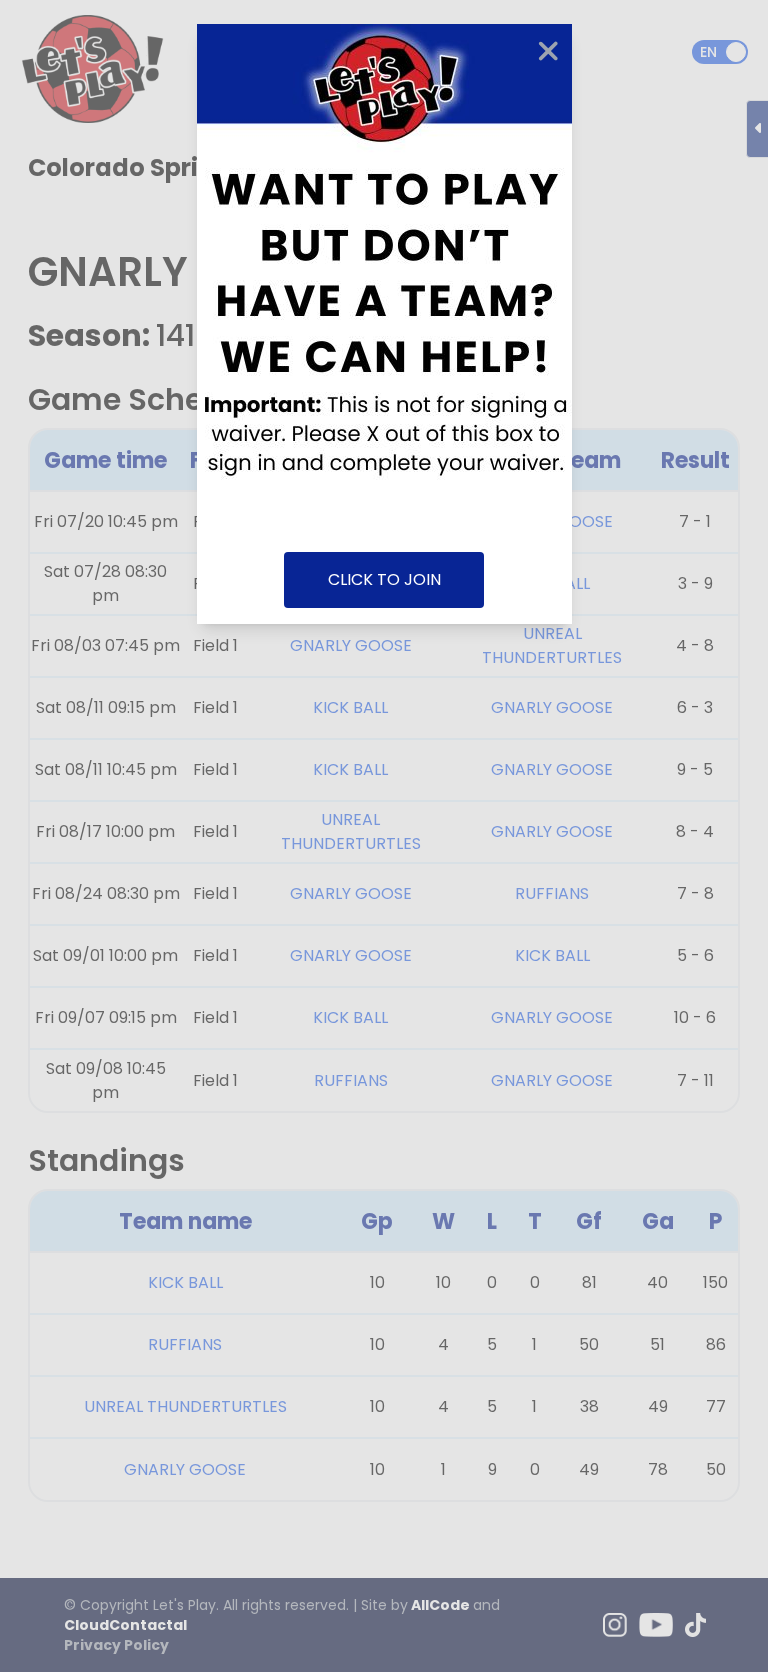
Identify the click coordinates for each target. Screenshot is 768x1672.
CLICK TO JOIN (384, 579)
